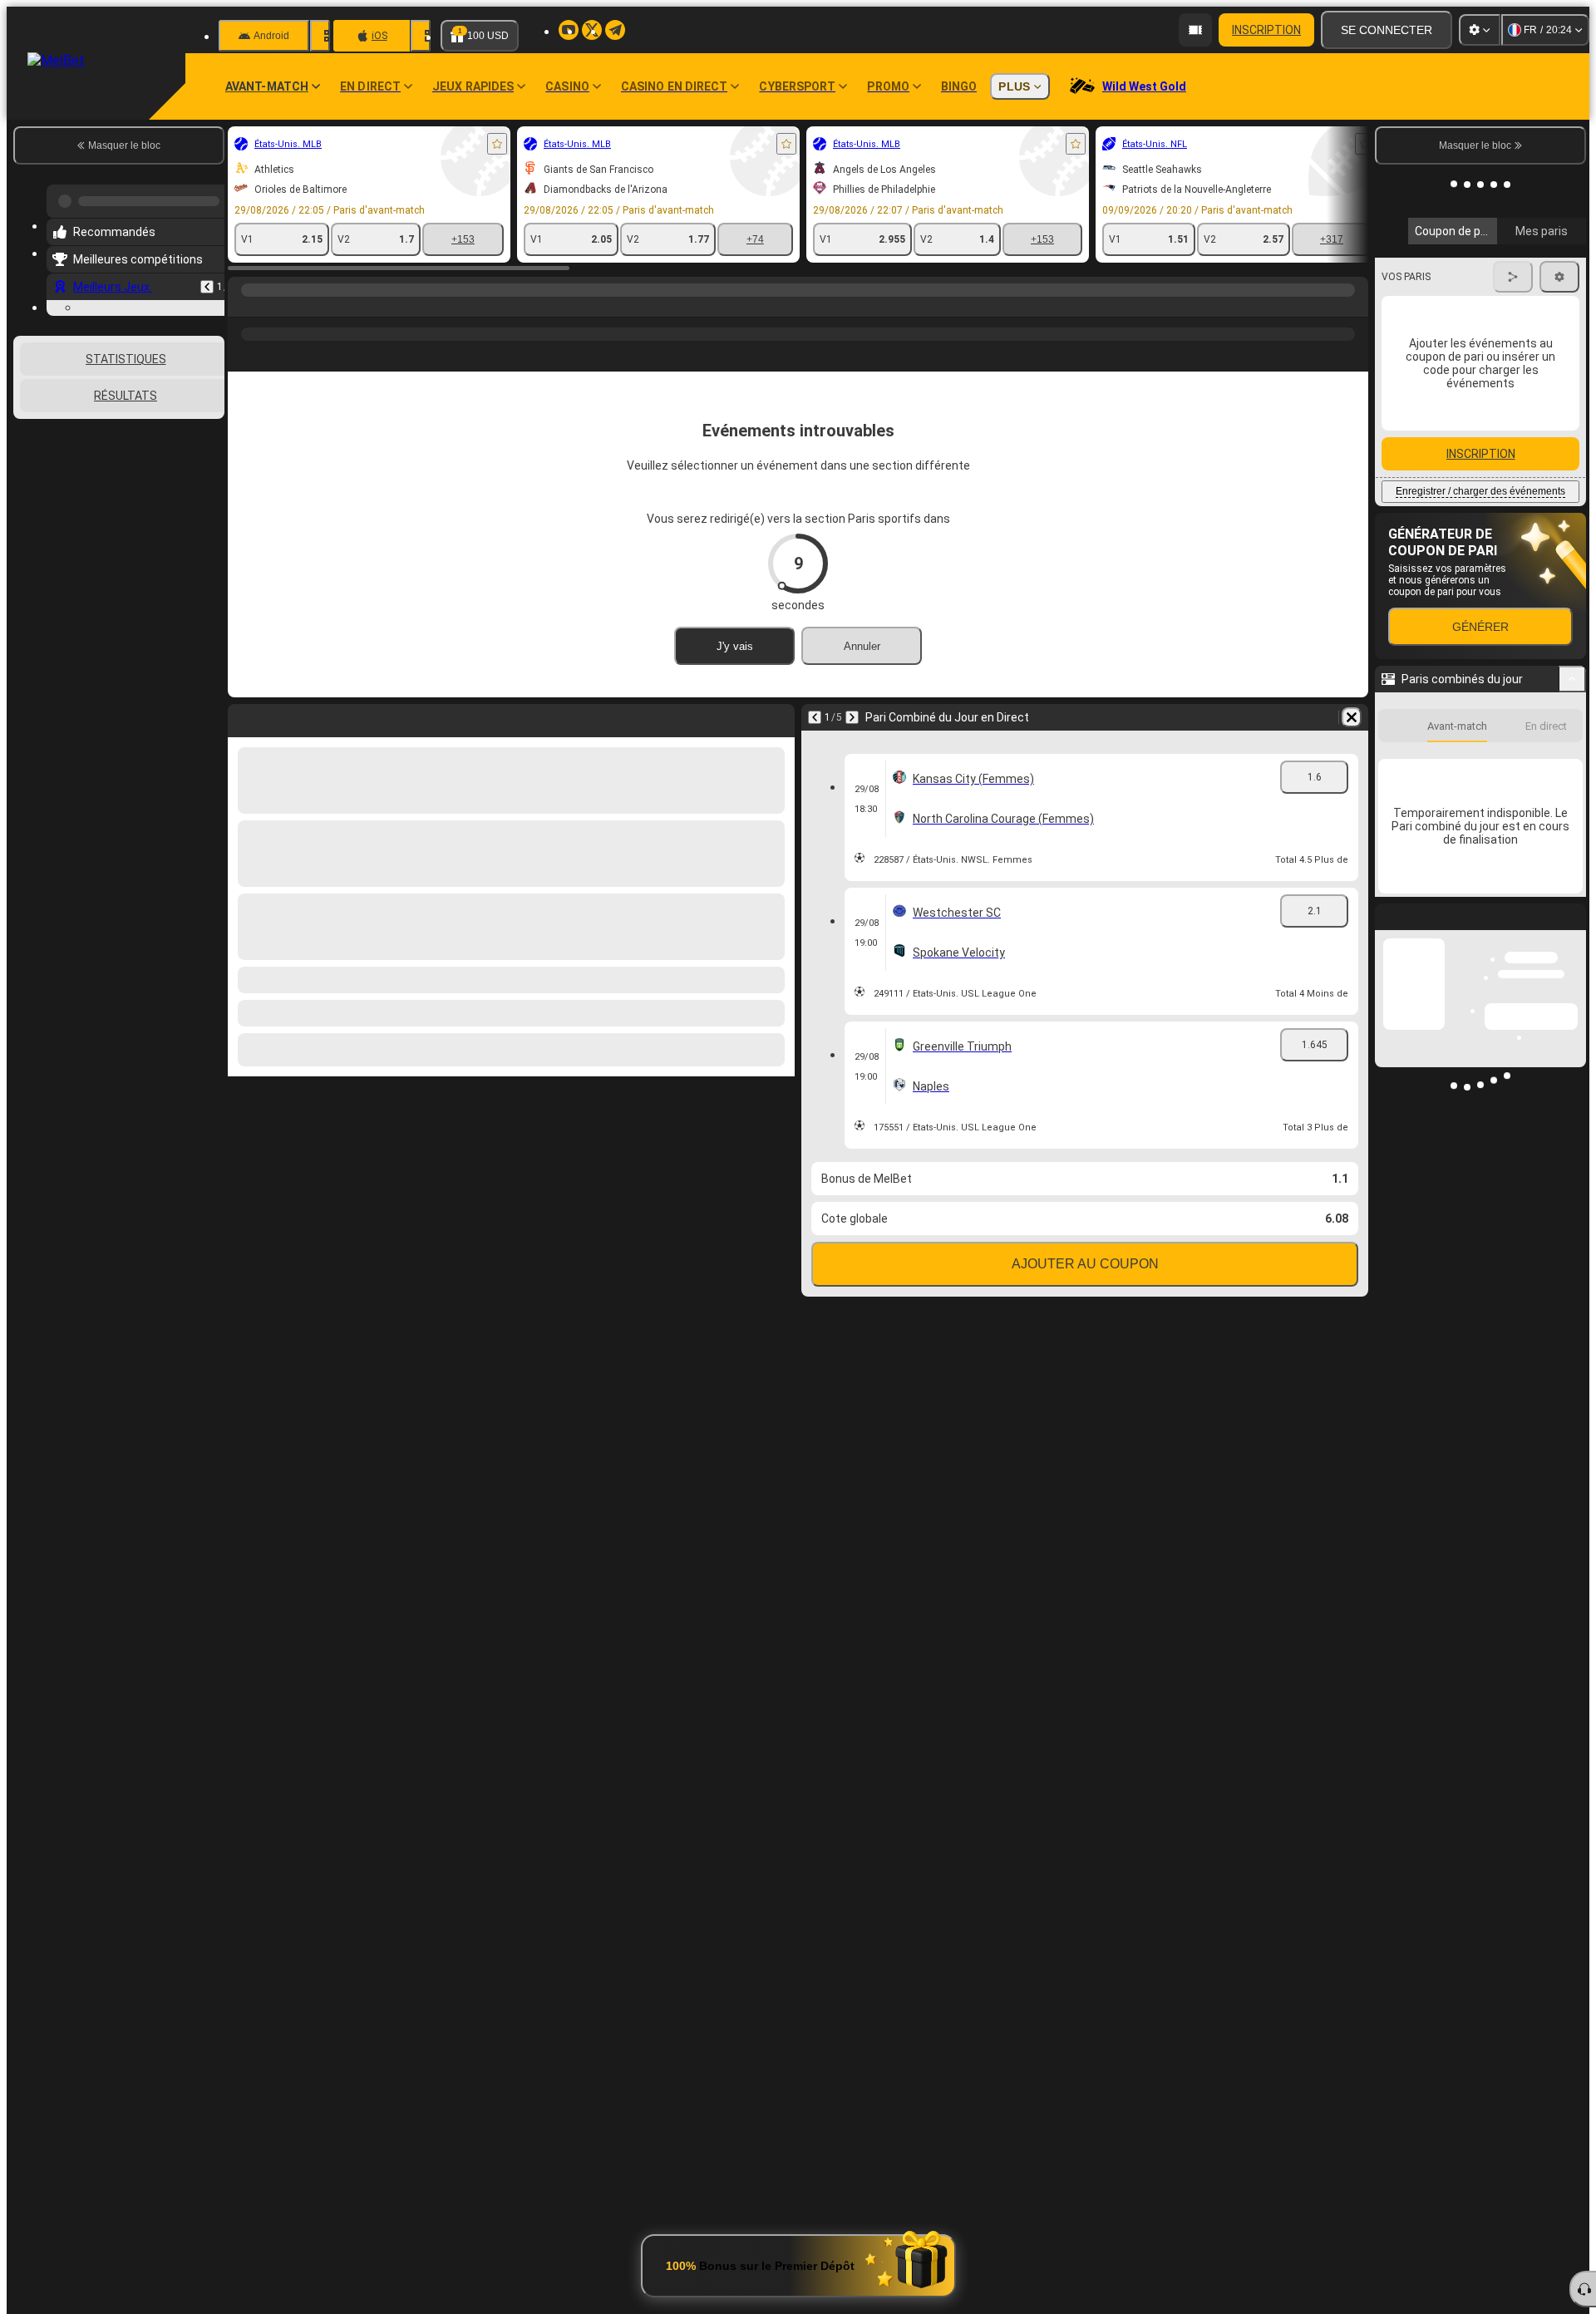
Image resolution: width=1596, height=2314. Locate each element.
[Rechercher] (1353, 307)
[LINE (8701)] (244, 307)
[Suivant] (852, 717)
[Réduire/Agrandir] (1572, 793)
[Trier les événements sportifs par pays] (210, 517)
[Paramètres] (1480, 30)
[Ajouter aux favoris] (497, 144)
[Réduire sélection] (190, 517)
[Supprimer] (1352, 717)
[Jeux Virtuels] (276, 307)
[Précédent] (207, 280)
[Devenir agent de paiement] (1195, 30)
